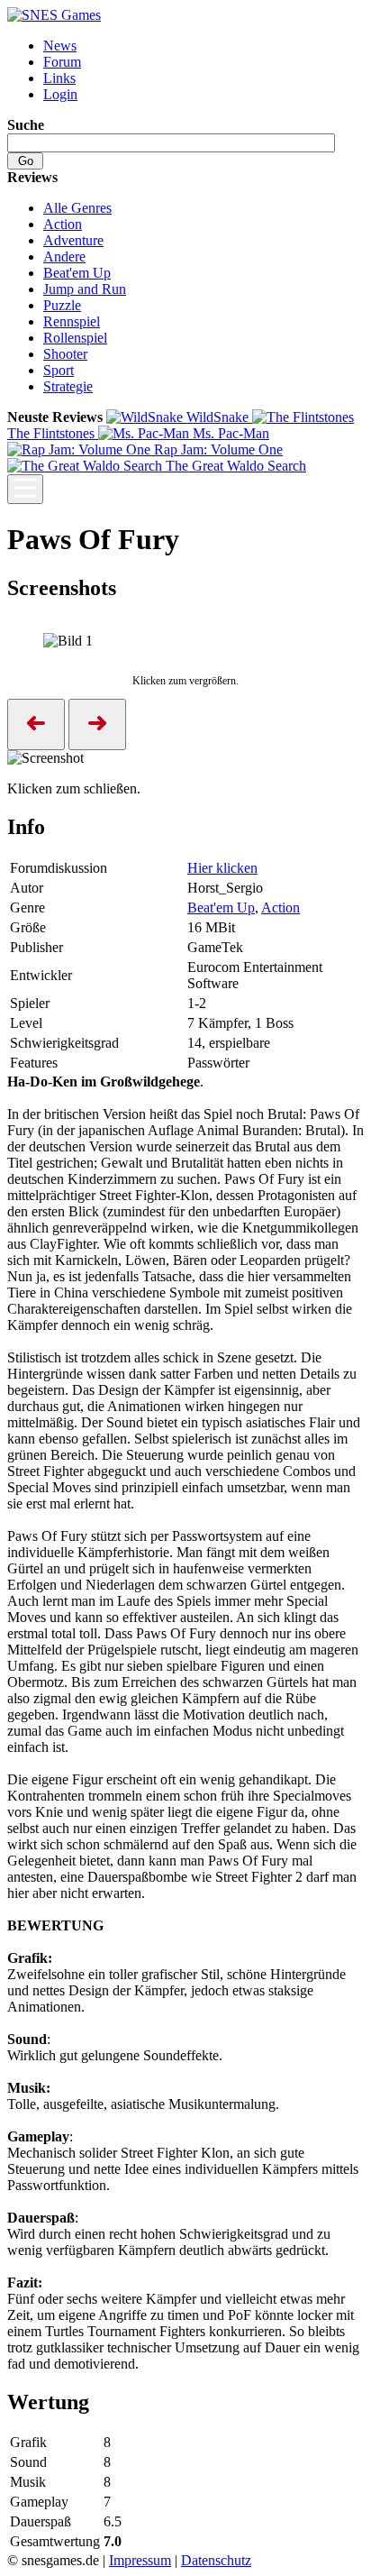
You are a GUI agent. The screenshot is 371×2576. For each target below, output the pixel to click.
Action (63, 224)
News (60, 46)
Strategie (68, 386)
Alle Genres (77, 208)
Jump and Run (85, 289)
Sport (59, 370)
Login (60, 94)
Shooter (65, 354)
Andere (64, 257)
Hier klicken (222, 868)
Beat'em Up (77, 273)
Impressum (140, 2560)
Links (59, 78)
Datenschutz (216, 2560)
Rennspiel (72, 321)
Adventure (73, 240)
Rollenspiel (75, 338)
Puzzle (62, 305)
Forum (62, 62)
